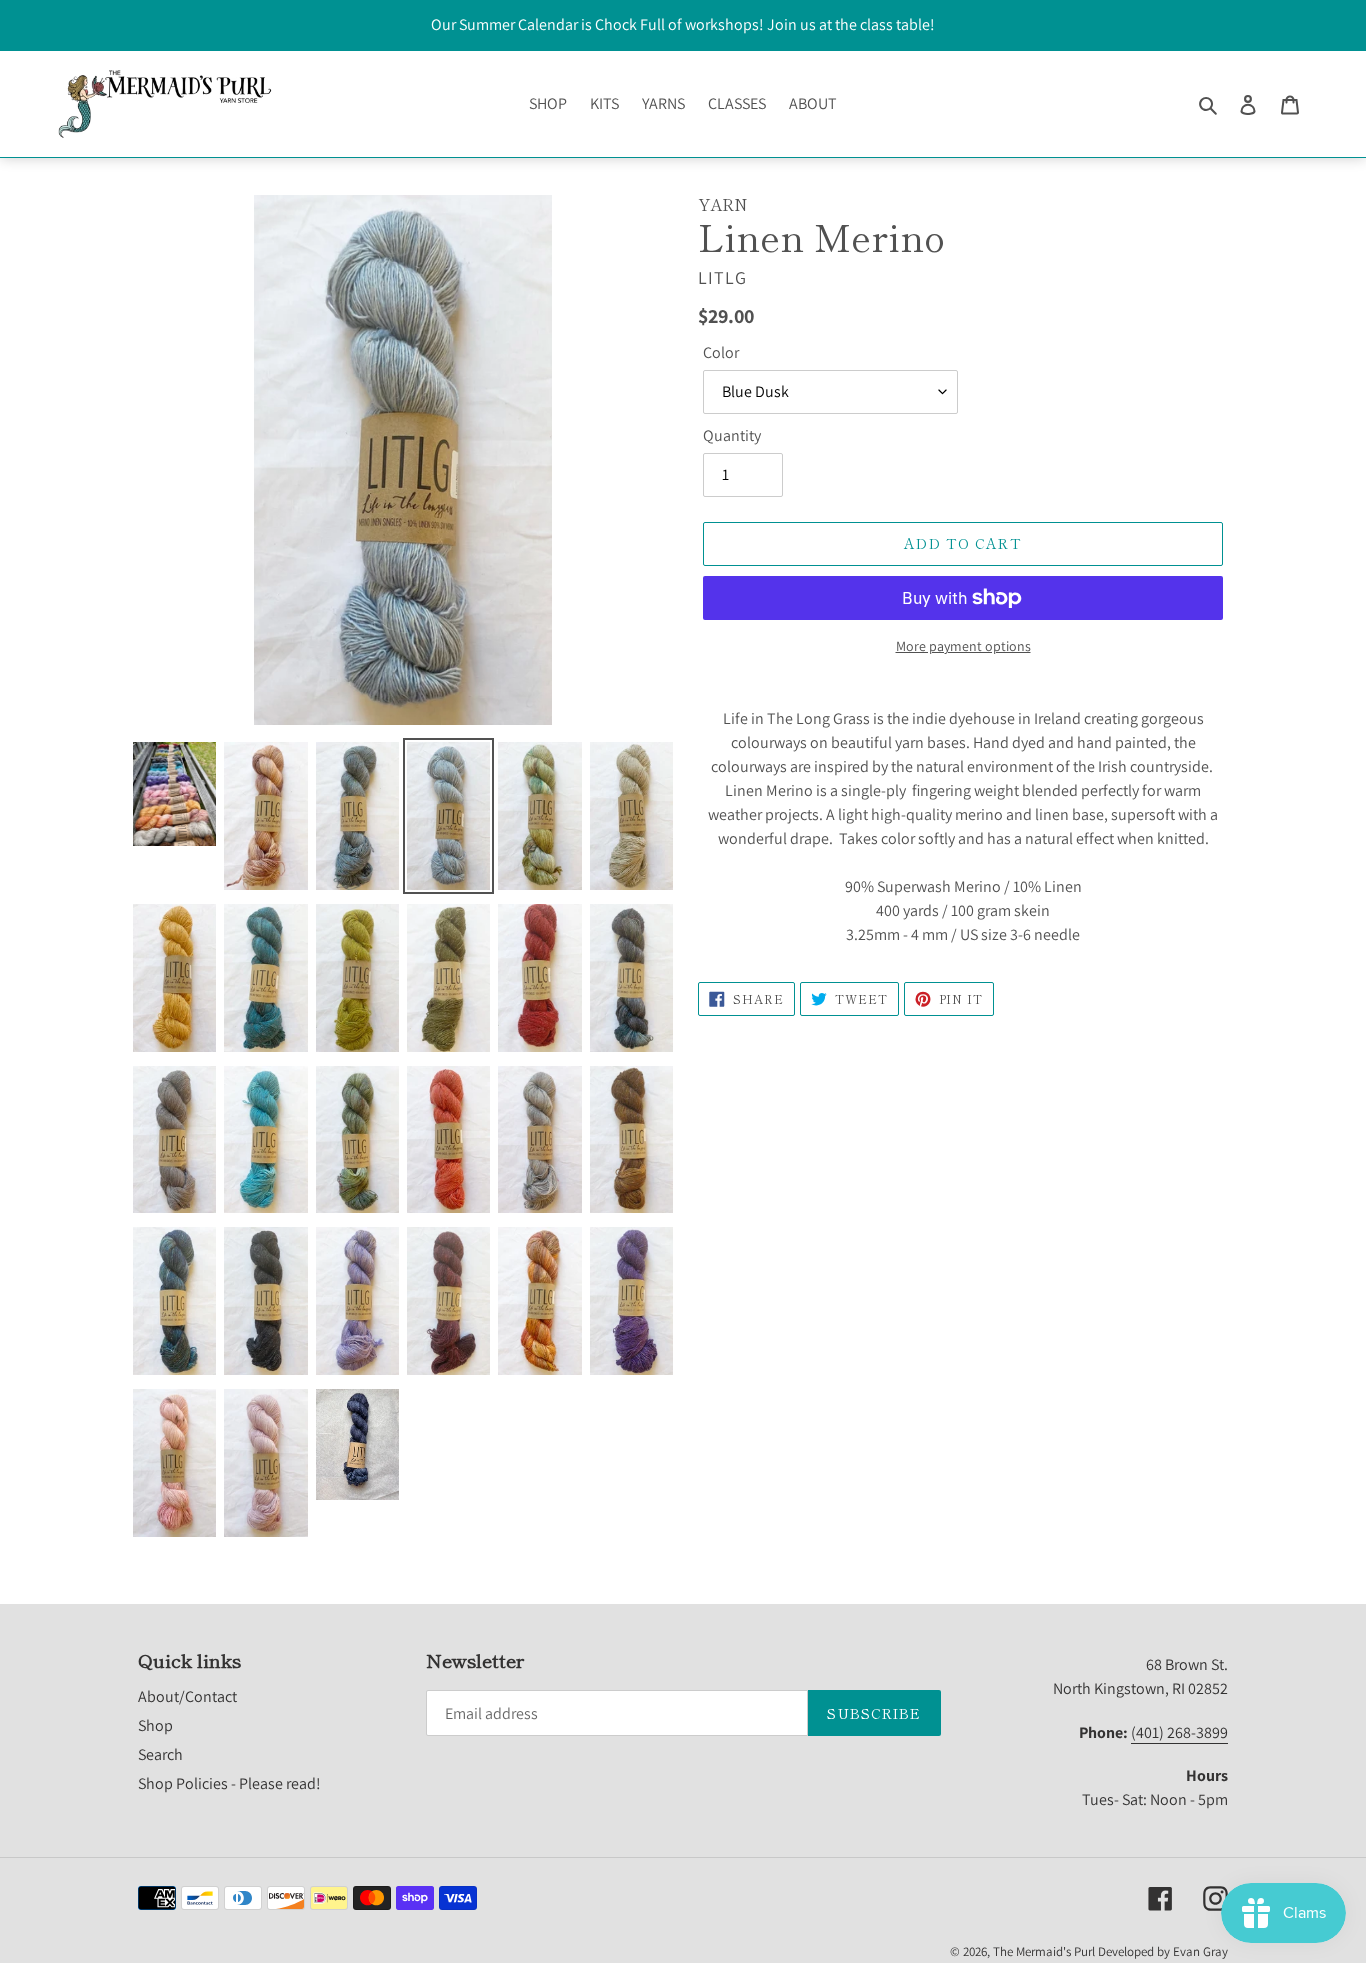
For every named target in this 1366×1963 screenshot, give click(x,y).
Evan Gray (1200, 1951)
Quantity (732, 435)
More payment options (963, 646)
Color (721, 352)
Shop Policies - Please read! (229, 1783)
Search (160, 1754)
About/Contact (187, 1696)
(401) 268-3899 (1179, 1732)
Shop (155, 1725)
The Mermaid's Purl (1044, 1951)
